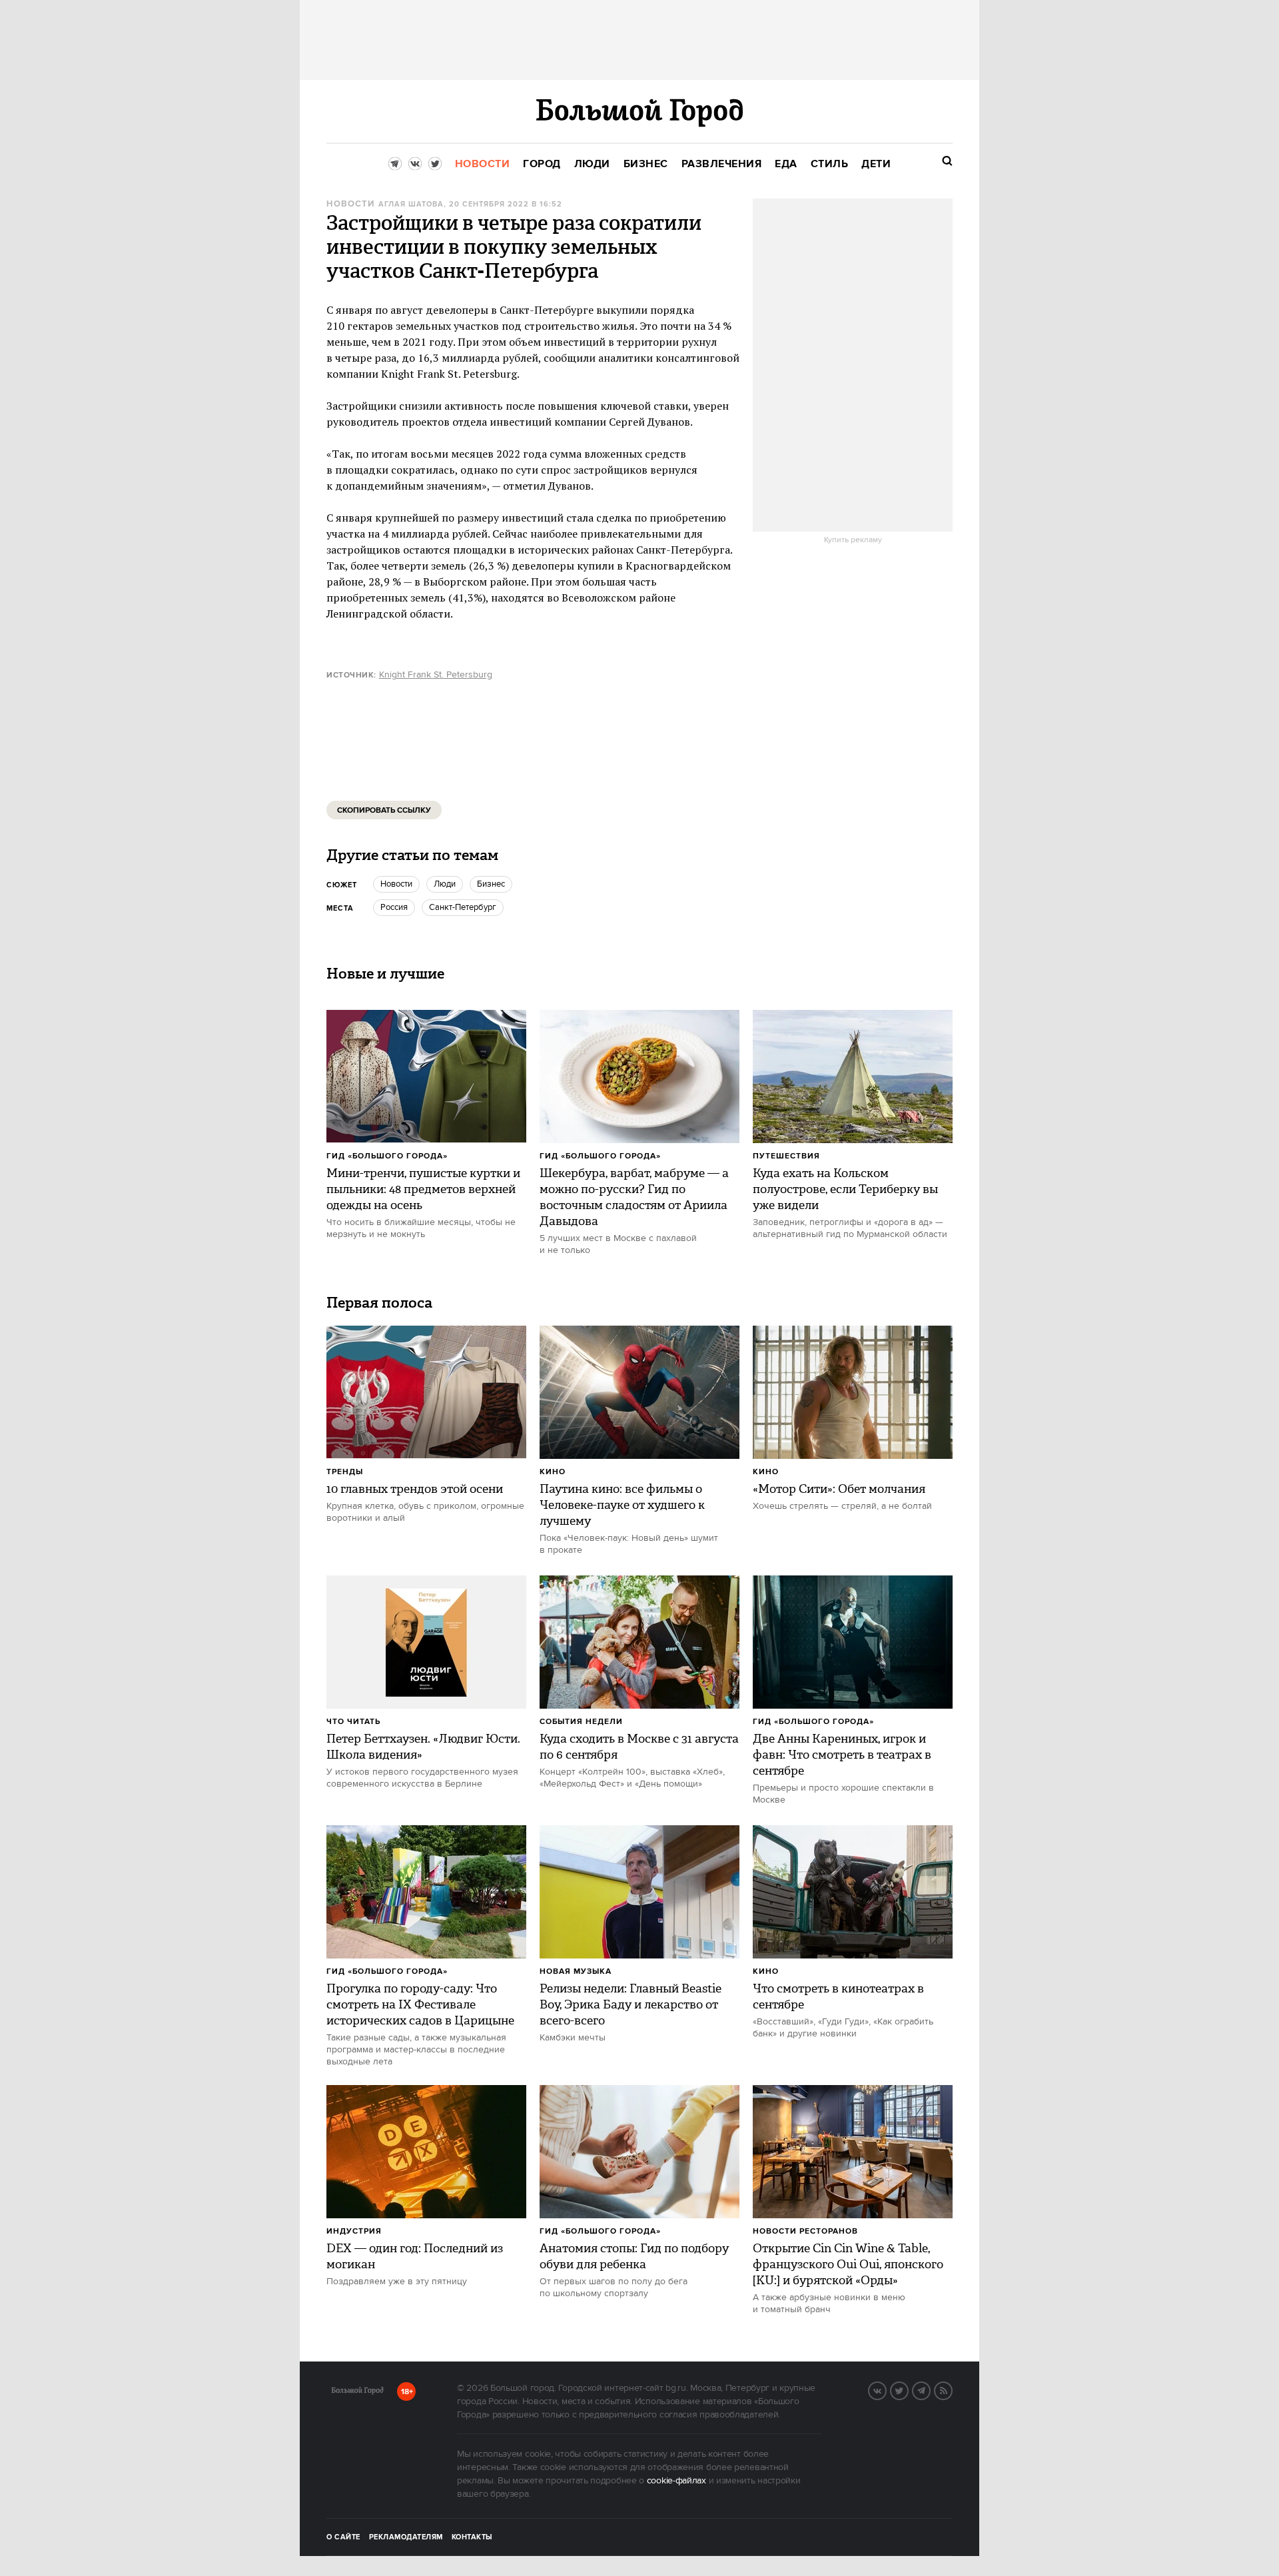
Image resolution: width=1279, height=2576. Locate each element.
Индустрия (354, 2231)
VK (886, 2389)
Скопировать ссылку (384, 810)
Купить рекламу (853, 540)
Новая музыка (576, 1971)
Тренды (345, 1472)
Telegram (930, 2389)
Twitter (908, 2389)
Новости (350, 204)
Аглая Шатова (411, 205)
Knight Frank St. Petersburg (436, 675)
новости (396, 884)
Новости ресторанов (805, 2231)
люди (445, 884)
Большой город (357, 2393)
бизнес (491, 884)
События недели (581, 1722)
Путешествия (786, 1156)
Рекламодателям (406, 2537)
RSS (952, 2389)
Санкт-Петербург (463, 907)
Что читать (353, 1722)
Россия (394, 907)
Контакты (472, 2537)
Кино (553, 1472)
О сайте (343, 2537)
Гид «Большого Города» (387, 1156)
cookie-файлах (676, 2481)
